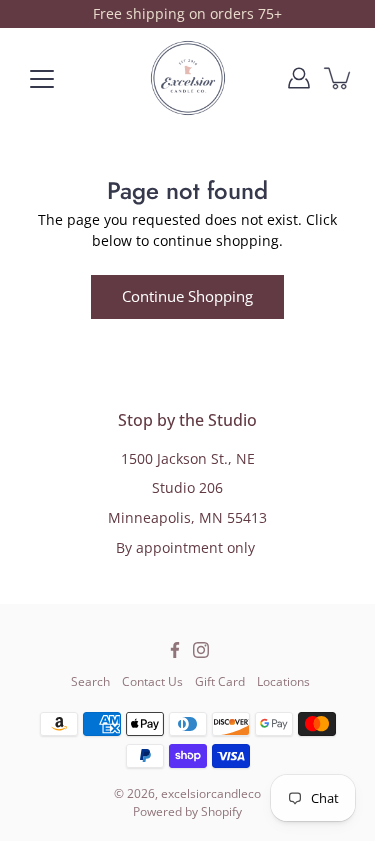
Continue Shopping (187, 296)
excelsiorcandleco (211, 793)
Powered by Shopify (187, 811)
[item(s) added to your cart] (339, 78)
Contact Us (152, 681)
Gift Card (220, 681)
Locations (283, 681)
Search (90, 681)
